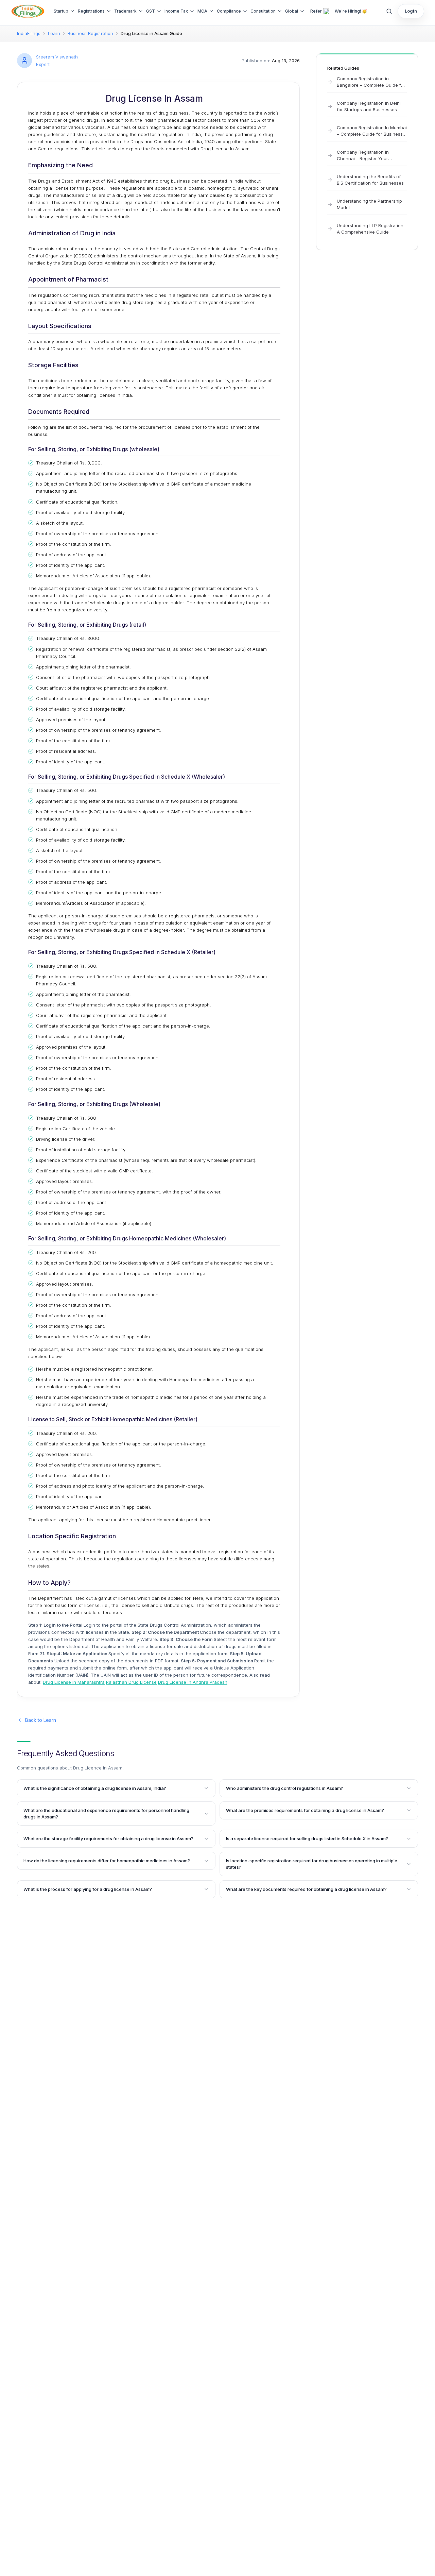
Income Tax (176, 11)
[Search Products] (389, 11)
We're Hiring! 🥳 (351, 11)
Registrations (91, 11)
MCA (202, 11)
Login (411, 11)
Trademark (125, 11)
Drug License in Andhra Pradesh (193, 1682)
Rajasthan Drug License (131, 1682)
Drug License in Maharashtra (74, 1682)
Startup (61, 11)
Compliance (229, 11)
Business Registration (90, 33)
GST (151, 11)
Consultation (263, 11)
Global (292, 11)
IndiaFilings (29, 33)
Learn (54, 33)
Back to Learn (41, 1720)
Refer (316, 11)
